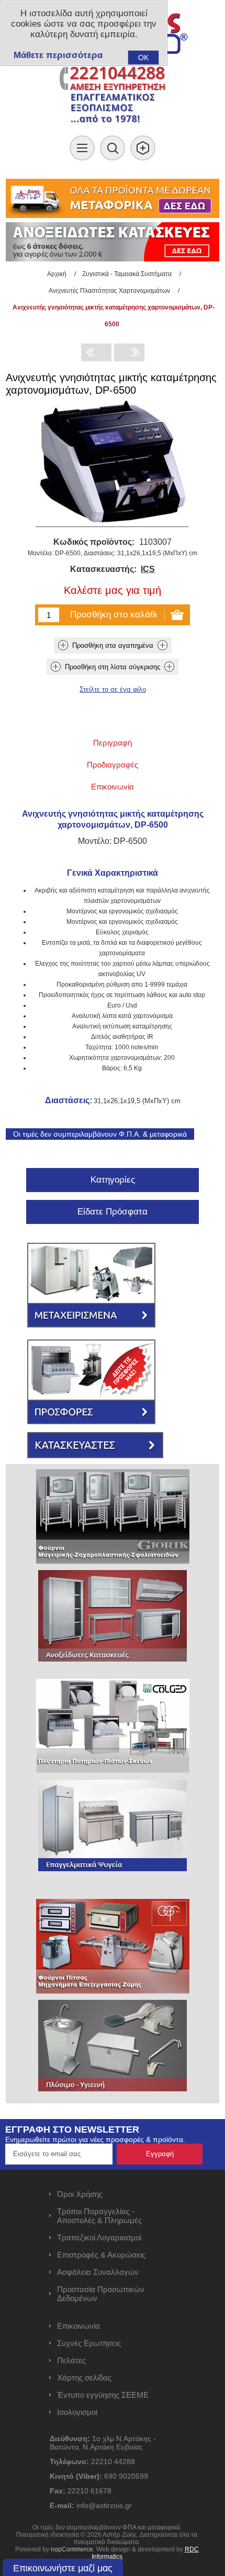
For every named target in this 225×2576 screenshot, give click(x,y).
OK (143, 58)
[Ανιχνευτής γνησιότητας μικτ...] (96, 352)
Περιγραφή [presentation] (113, 743)
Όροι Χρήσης (80, 2194)
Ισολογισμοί (77, 2412)
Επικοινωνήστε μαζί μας (63, 2568)
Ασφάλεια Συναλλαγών (98, 2272)
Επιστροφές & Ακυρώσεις (101, 2255)
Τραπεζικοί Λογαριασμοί (99, 2237)
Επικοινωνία (78, 2326)
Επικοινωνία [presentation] (113, 787)
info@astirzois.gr (104, 2505)
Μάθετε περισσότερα (58, 55)
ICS (148, 569)
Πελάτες (71, 2360)
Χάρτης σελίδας (84, 2378)
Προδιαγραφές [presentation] (113, 765)
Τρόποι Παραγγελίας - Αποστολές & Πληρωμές (99, 2216)
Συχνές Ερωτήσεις (89, 2343)
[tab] (113, 743)
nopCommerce (72, 2549)
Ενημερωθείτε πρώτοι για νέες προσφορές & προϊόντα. (95, 2139)
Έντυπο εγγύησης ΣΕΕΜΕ (103, 2395)
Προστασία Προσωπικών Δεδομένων (101, 2294)
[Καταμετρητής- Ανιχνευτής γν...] (129, 352)
